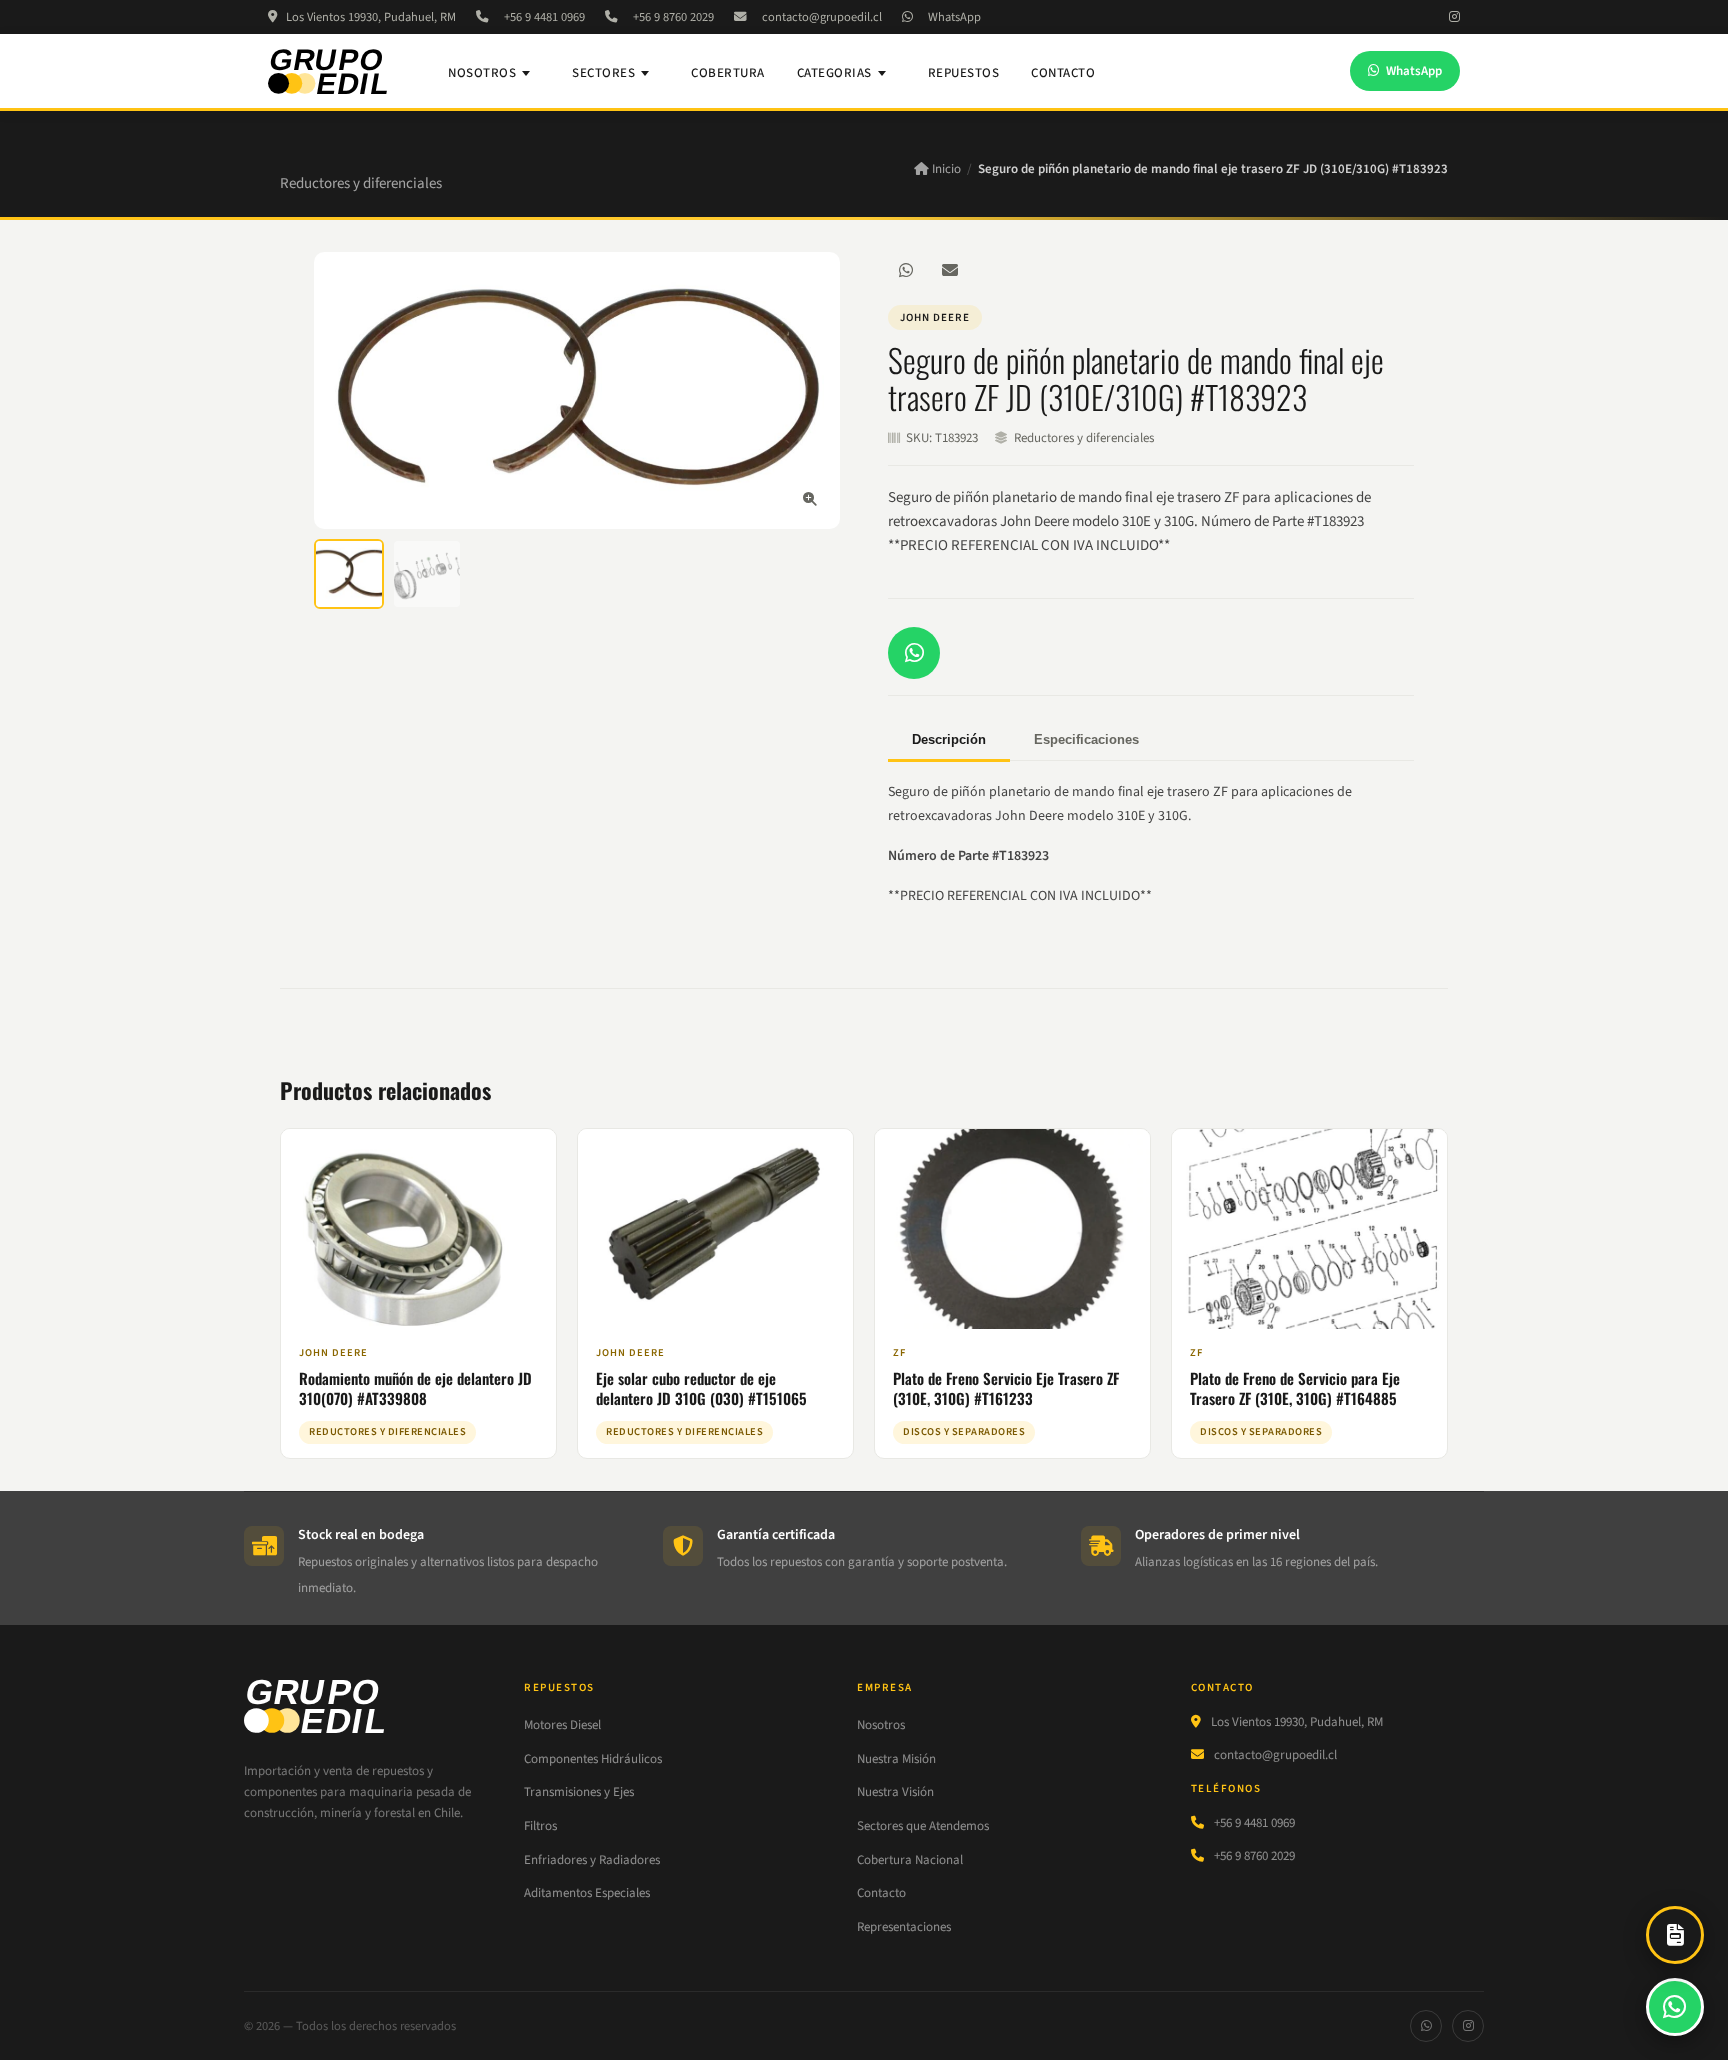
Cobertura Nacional (910, 1860)
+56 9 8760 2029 (673, 17)
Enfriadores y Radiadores (592, 1860)
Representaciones (904, 1927)
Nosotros (482, 73)
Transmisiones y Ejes (579, 1792)
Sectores (603, 73)
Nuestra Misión (896, 1759)
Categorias (834, 73)
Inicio (945, 169)
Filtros (540, 1826)
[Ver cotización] (1675, 1935)
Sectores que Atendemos (923, 1826)
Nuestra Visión (895, 1792)
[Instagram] (1454, 17)
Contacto (1063, 73)
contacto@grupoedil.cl (822, 17)
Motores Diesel (562, 1725)
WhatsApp (954, 17)
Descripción (949, 739)
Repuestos (964, 73)
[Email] (950, 270)
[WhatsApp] (906, 270)
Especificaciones (1086, 739)
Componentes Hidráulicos (593, 1759)
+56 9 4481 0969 (544, 17)
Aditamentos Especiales (587, 1893)
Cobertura (728, 73)
